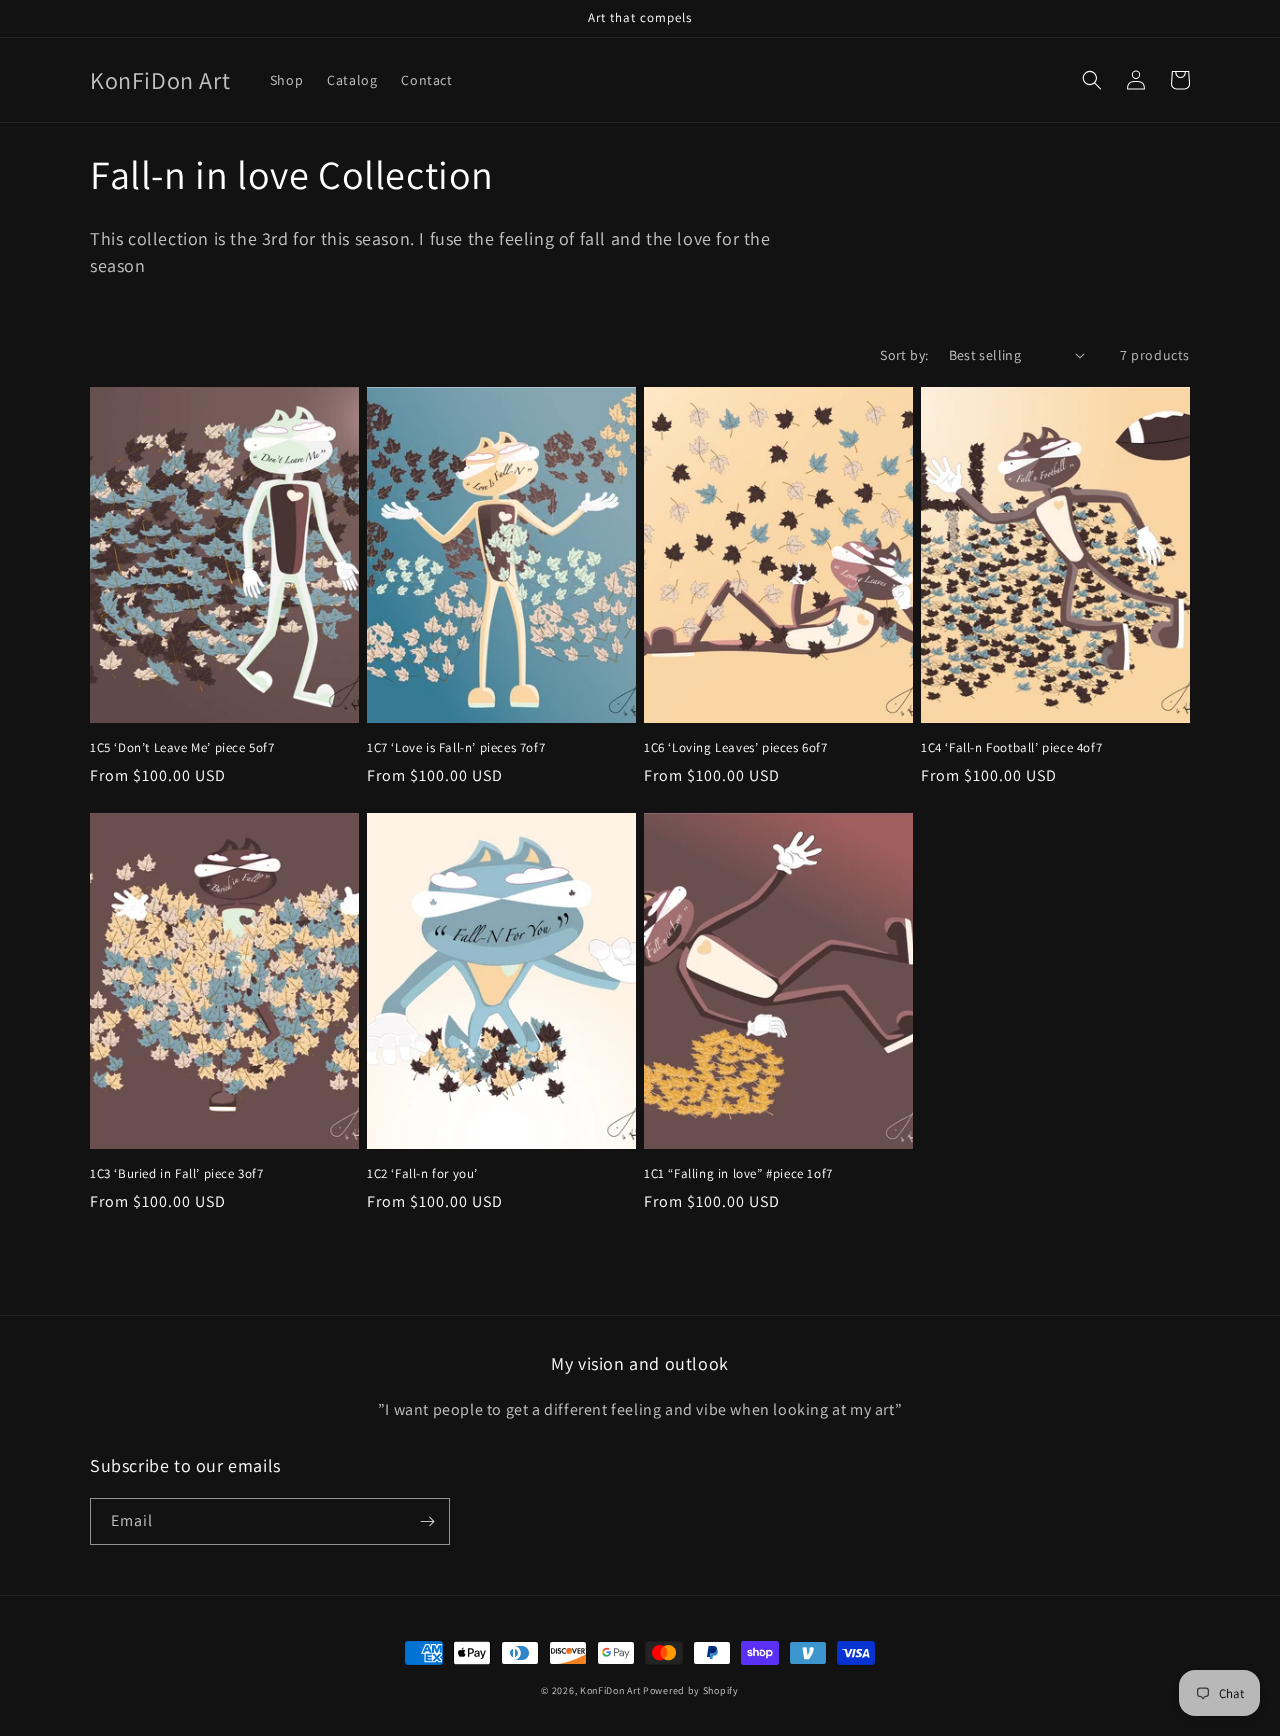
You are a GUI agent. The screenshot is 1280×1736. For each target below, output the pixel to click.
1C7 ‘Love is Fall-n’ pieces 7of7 (456, 748)
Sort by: (904, 355)
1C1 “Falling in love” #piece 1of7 (738, 1174)
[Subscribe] (427, 1521)
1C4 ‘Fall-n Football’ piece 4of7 (1011, 748)
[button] (1092, 80)
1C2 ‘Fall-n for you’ (422, 1174)
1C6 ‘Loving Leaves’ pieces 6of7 (736, 748)
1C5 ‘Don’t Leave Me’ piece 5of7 (182, 748)
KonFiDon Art (610, 1690)
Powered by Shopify (691, 1690)
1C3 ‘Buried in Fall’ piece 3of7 (177, 1174)
